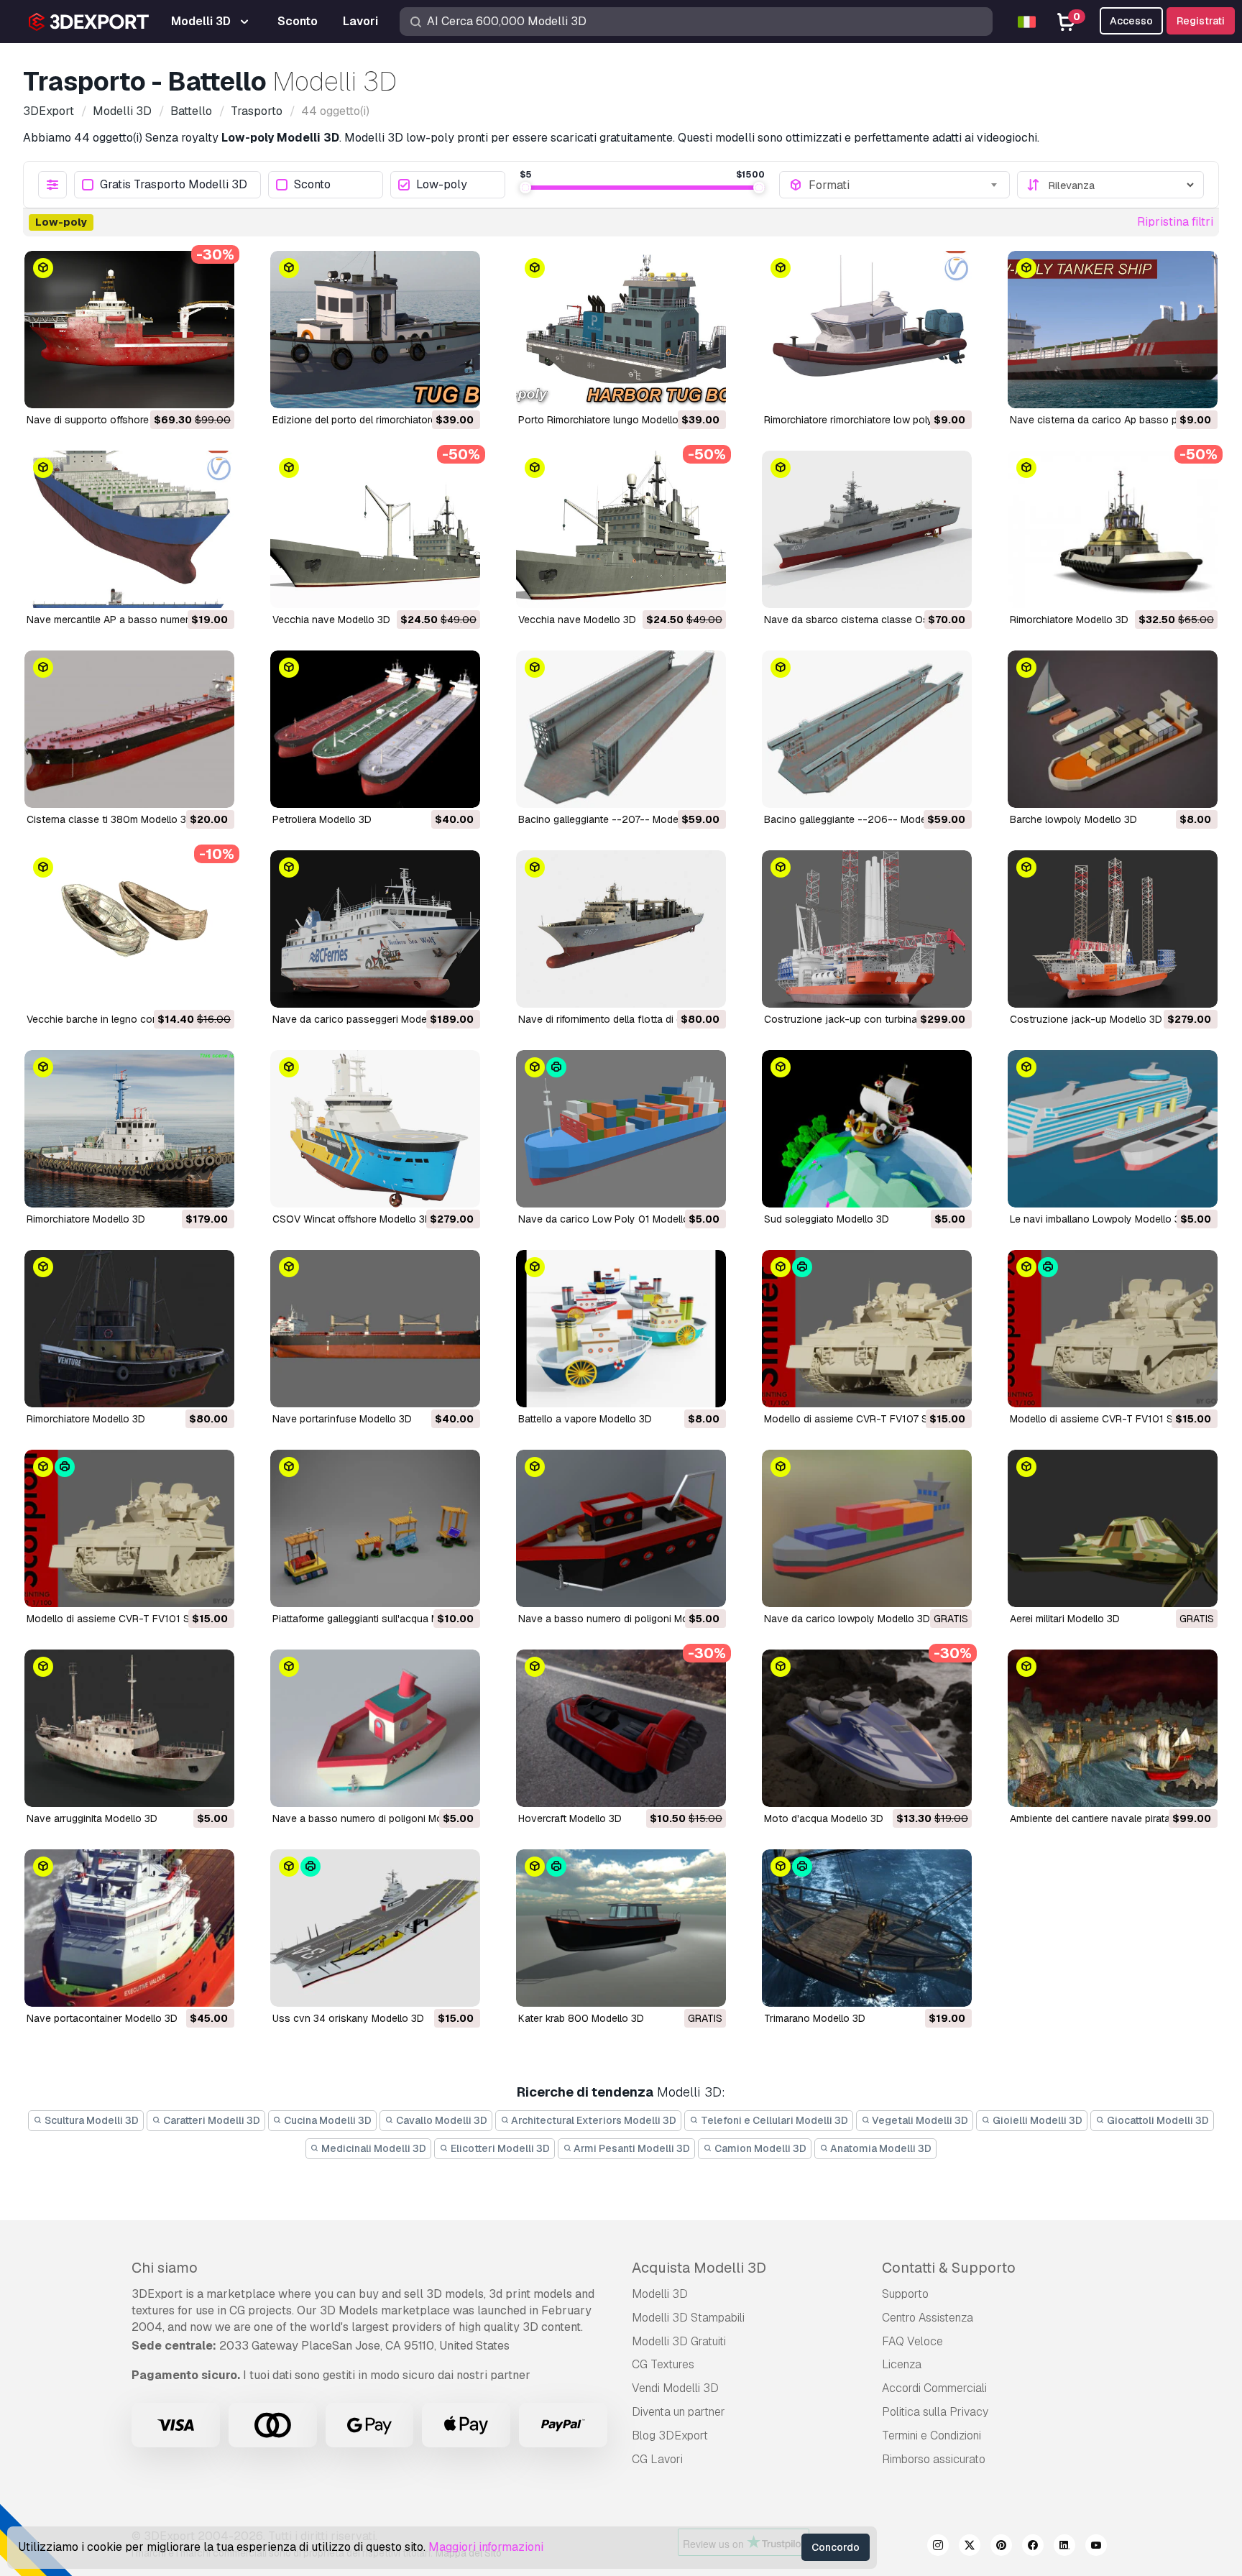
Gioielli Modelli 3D (1036, 2120)
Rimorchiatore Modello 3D (86, 1219)
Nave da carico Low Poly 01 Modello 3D (612, 1219)
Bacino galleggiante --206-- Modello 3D (859, 819)
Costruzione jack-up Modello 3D (1086, 1019)
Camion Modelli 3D (759, 2148)
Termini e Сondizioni (931, 2435)
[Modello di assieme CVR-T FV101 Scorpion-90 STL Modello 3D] (1113, 1329)
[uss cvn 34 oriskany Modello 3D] (375, 1928)
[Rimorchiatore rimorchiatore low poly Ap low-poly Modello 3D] (867, 330)
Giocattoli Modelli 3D (1157, 2120)
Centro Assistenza (928, 2318)
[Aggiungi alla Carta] (184, 388)
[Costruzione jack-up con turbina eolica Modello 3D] (867, 929)
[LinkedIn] (1064, 2547)
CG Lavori (657, 2459)
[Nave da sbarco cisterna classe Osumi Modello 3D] (867, 529)
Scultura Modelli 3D (91, 2120)
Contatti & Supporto (949, 2268)
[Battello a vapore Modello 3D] (621, 1329)
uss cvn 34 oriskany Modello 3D (348, 2018)
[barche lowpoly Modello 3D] (1113, 729)
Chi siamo (165, 2268)
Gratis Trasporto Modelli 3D (174, 185)
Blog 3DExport (670, 2435)
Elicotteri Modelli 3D (499, 2148)
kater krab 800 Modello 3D (581, 2018)
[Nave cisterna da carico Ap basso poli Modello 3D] (1113, 330)
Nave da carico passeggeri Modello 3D (363, 1019)
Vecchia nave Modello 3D (331, 620)
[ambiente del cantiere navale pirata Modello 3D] (1113, 1728)
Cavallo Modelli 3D (441, 2120)
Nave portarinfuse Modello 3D (342, 1419)
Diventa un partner (678, 2412)
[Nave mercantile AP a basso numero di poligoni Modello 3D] (129, 529)
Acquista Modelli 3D (699, 2268)
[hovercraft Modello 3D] (621, 1728)
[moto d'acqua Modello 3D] (867, 1728)
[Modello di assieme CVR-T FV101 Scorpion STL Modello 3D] (129, 1528)
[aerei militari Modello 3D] (1113, 1528)
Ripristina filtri (1175, 222)
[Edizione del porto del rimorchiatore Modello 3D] (375, 330)
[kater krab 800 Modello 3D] (621, 1928)
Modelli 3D (660, 2294)
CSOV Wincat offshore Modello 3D (352, 1219)
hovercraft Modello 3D (570, 1818)
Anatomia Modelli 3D (880, 2148)
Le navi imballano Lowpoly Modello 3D (1099, 1219)
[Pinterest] (1001, 2547)
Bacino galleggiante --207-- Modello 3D (612, 819)
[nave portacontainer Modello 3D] (129, 1928)
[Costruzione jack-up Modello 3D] (1113, 929)
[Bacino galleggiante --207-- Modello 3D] (621, 729)
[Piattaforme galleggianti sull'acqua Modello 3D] (375, 1528)
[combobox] (904, 185)
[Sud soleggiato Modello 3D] (867, 1129)
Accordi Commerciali (934, 2388)
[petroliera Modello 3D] (375, 729)
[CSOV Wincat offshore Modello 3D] (375, 1129)
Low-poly (442, 185)
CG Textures (663, 2364)
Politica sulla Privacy (935, 2412)
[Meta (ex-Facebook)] (1033, 2547)
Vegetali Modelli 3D (919, 2120)
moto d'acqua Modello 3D (824, 1818)
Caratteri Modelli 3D (211, 2120)
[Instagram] (938, 2547)
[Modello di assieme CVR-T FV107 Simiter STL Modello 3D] (867, 1329)
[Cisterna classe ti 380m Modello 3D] (129, 729)
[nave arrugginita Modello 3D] (129, 1728)
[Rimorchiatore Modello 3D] (129, 1129)
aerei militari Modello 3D (1065, 1619)
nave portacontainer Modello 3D (102, 2018)
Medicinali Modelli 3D (373, 2148)
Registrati (1201, 21)
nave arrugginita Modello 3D (92, 1818)
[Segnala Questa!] (213, 388)
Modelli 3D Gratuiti (679, 2341)
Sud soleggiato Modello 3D (827, 1219)
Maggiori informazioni (486, 2547)
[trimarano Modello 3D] (867, 1928)
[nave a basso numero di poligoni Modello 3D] (621, 1528)
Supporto (905, 2294)
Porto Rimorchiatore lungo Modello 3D (606, 420)
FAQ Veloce (912, 2341)
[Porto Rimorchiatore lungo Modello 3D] (621, 330)
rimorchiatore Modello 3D (1069, 620)
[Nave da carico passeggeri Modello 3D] (375, 929)
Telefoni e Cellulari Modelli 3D (773, 2120)
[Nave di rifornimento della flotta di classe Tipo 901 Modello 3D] (621, 929)
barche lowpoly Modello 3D (1073, 819)
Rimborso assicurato (934, 2459)
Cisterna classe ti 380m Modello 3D (110, 819)
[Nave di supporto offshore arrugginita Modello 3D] (129, 330)
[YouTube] (1096, 2547)
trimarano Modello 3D (815, 2018)
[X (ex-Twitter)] (970, 2547)
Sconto (312, 185)
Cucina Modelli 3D (327, 2120)
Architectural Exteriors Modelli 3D (593, 2120)
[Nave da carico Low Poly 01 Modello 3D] (621, 1129)
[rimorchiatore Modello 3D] (1113, 529)
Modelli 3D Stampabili (688, 2318)
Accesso (1131, 21)
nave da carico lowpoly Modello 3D (847, 1619)
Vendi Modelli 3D (675, 2388)
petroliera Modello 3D (322, 819)
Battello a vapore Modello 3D (585, 1419)
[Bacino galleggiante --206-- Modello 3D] (867, 729)
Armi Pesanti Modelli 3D (631, 2148)
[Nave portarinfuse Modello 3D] (375, 1329)
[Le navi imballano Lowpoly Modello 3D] (1113, 1129)
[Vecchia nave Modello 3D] (375, 529)
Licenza (902, 2364)
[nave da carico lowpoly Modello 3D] (867, 1528)
